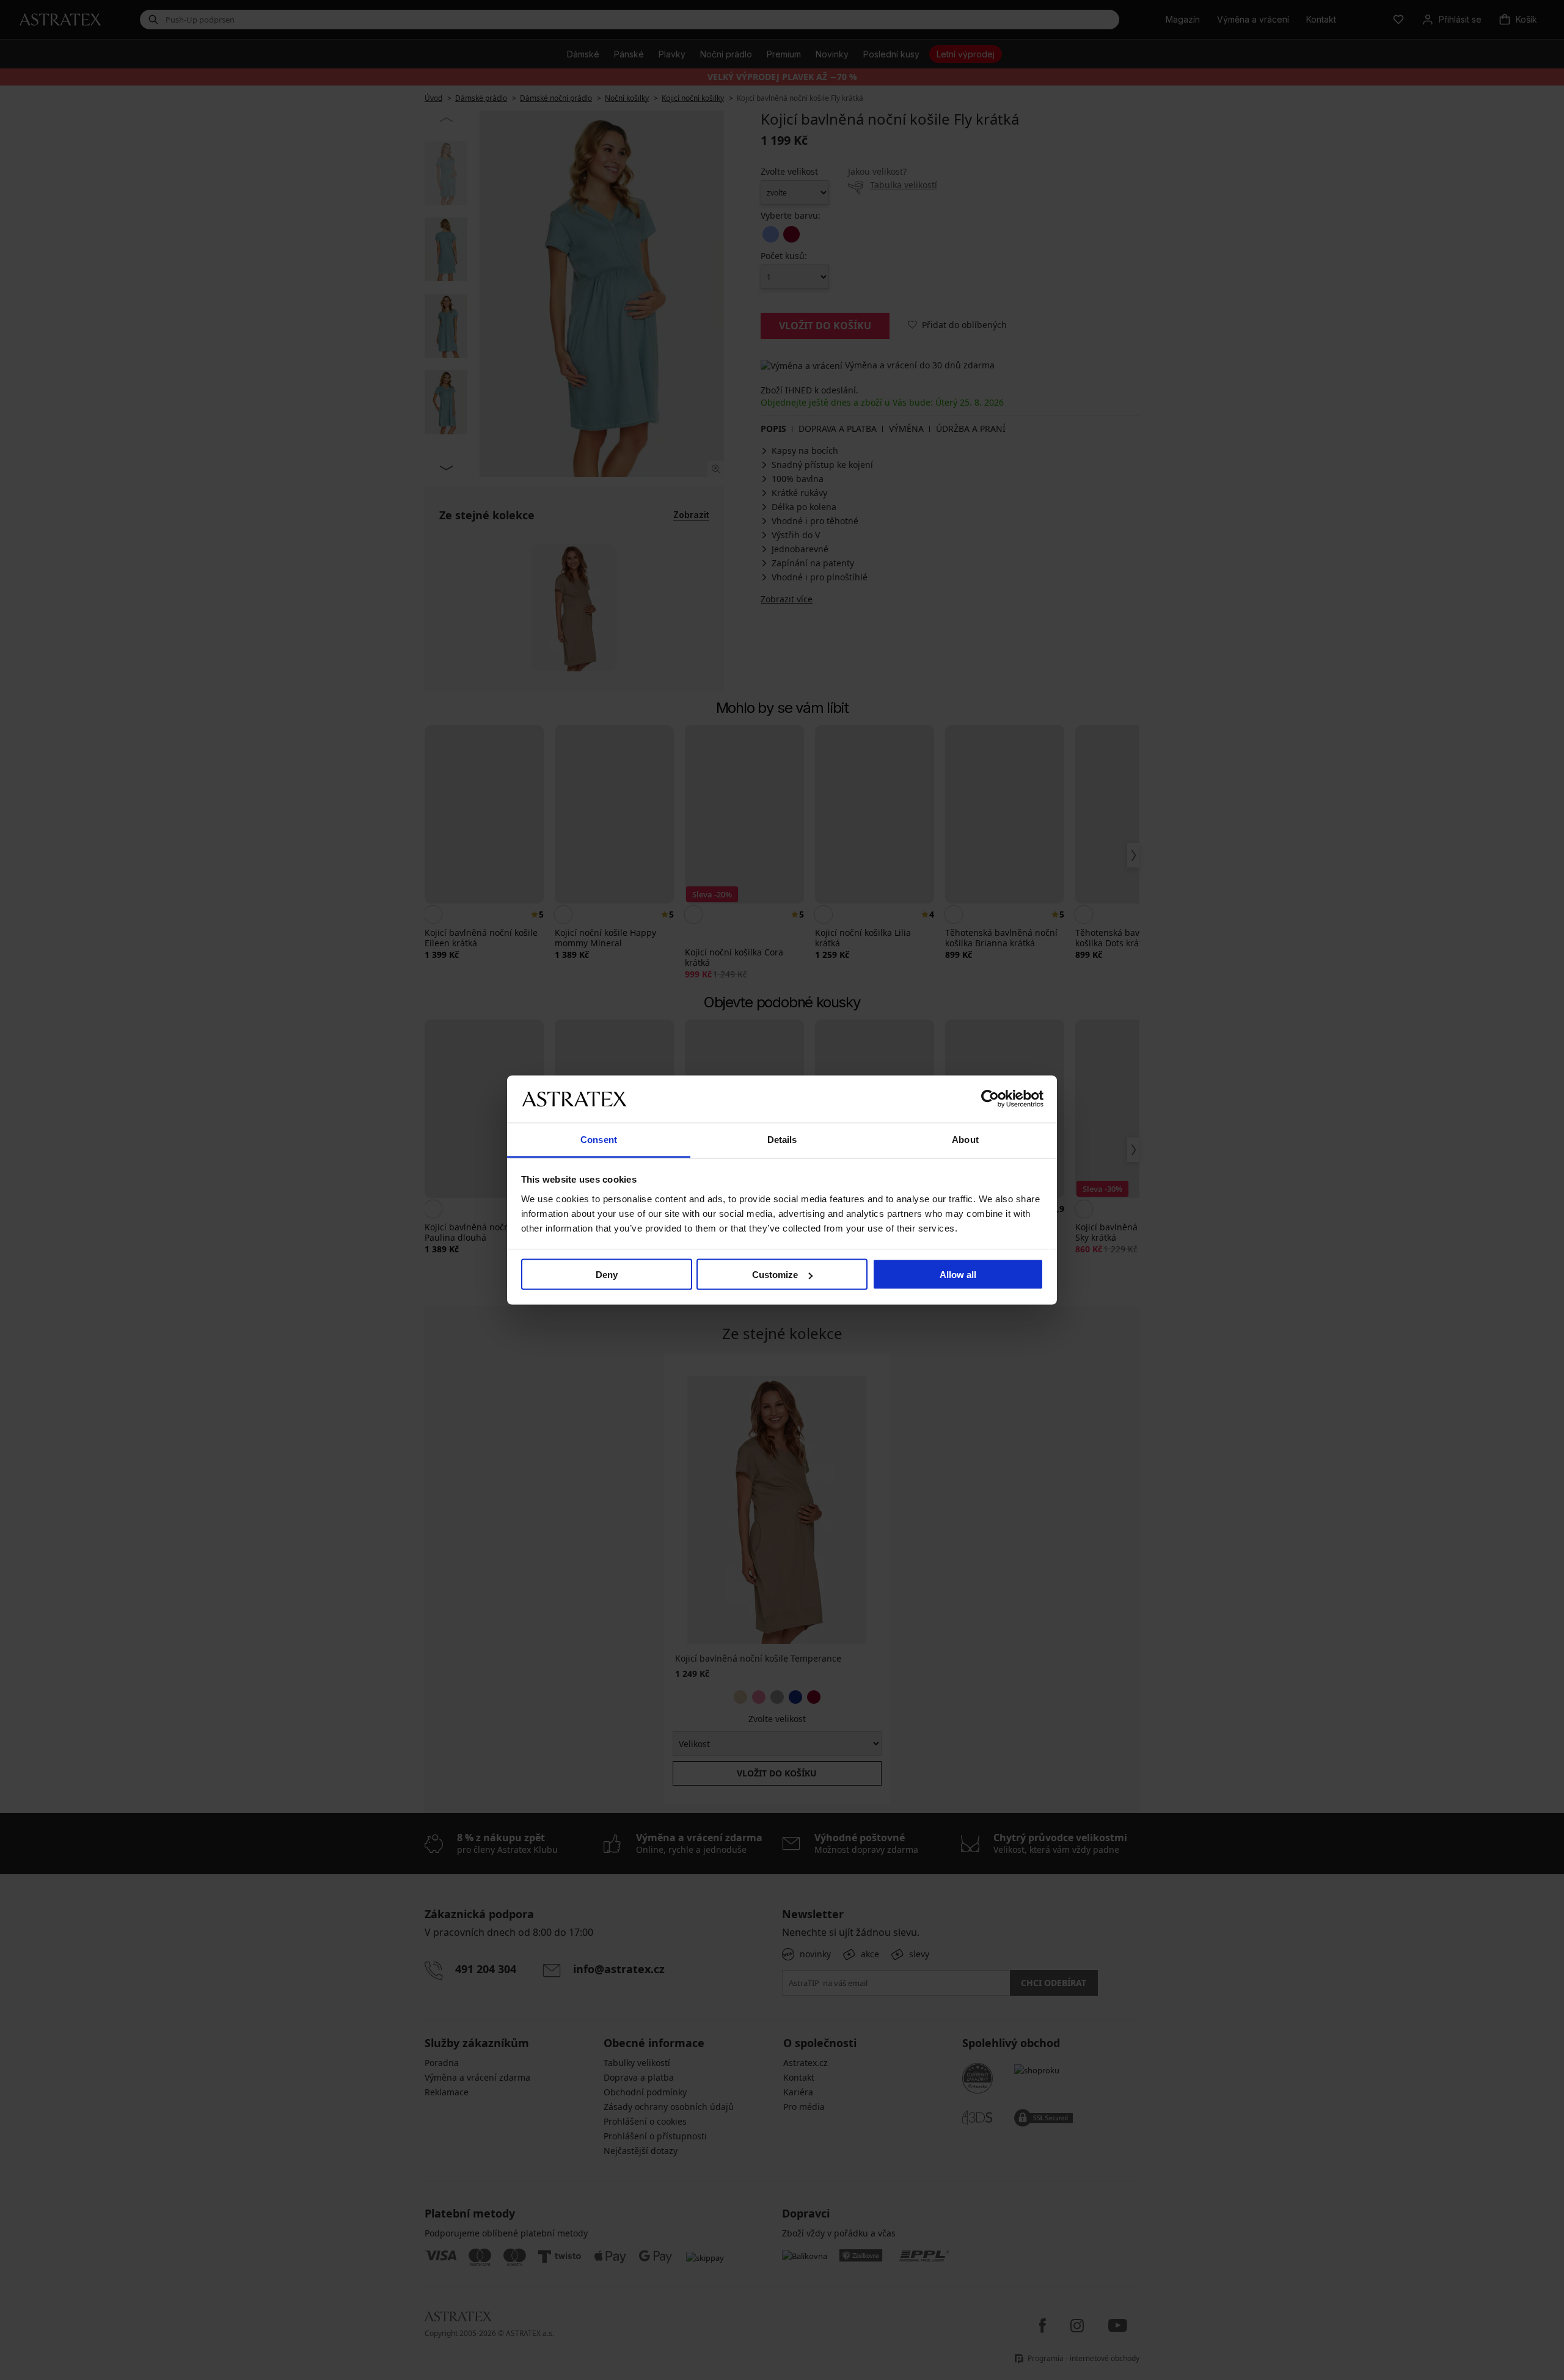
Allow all (958, 1275)
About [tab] (965, 1139)
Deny (607, 1275)
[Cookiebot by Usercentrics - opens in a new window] (990, 1099)
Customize (775, 1275)
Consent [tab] (599, 1139)
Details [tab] (782, 1139)
